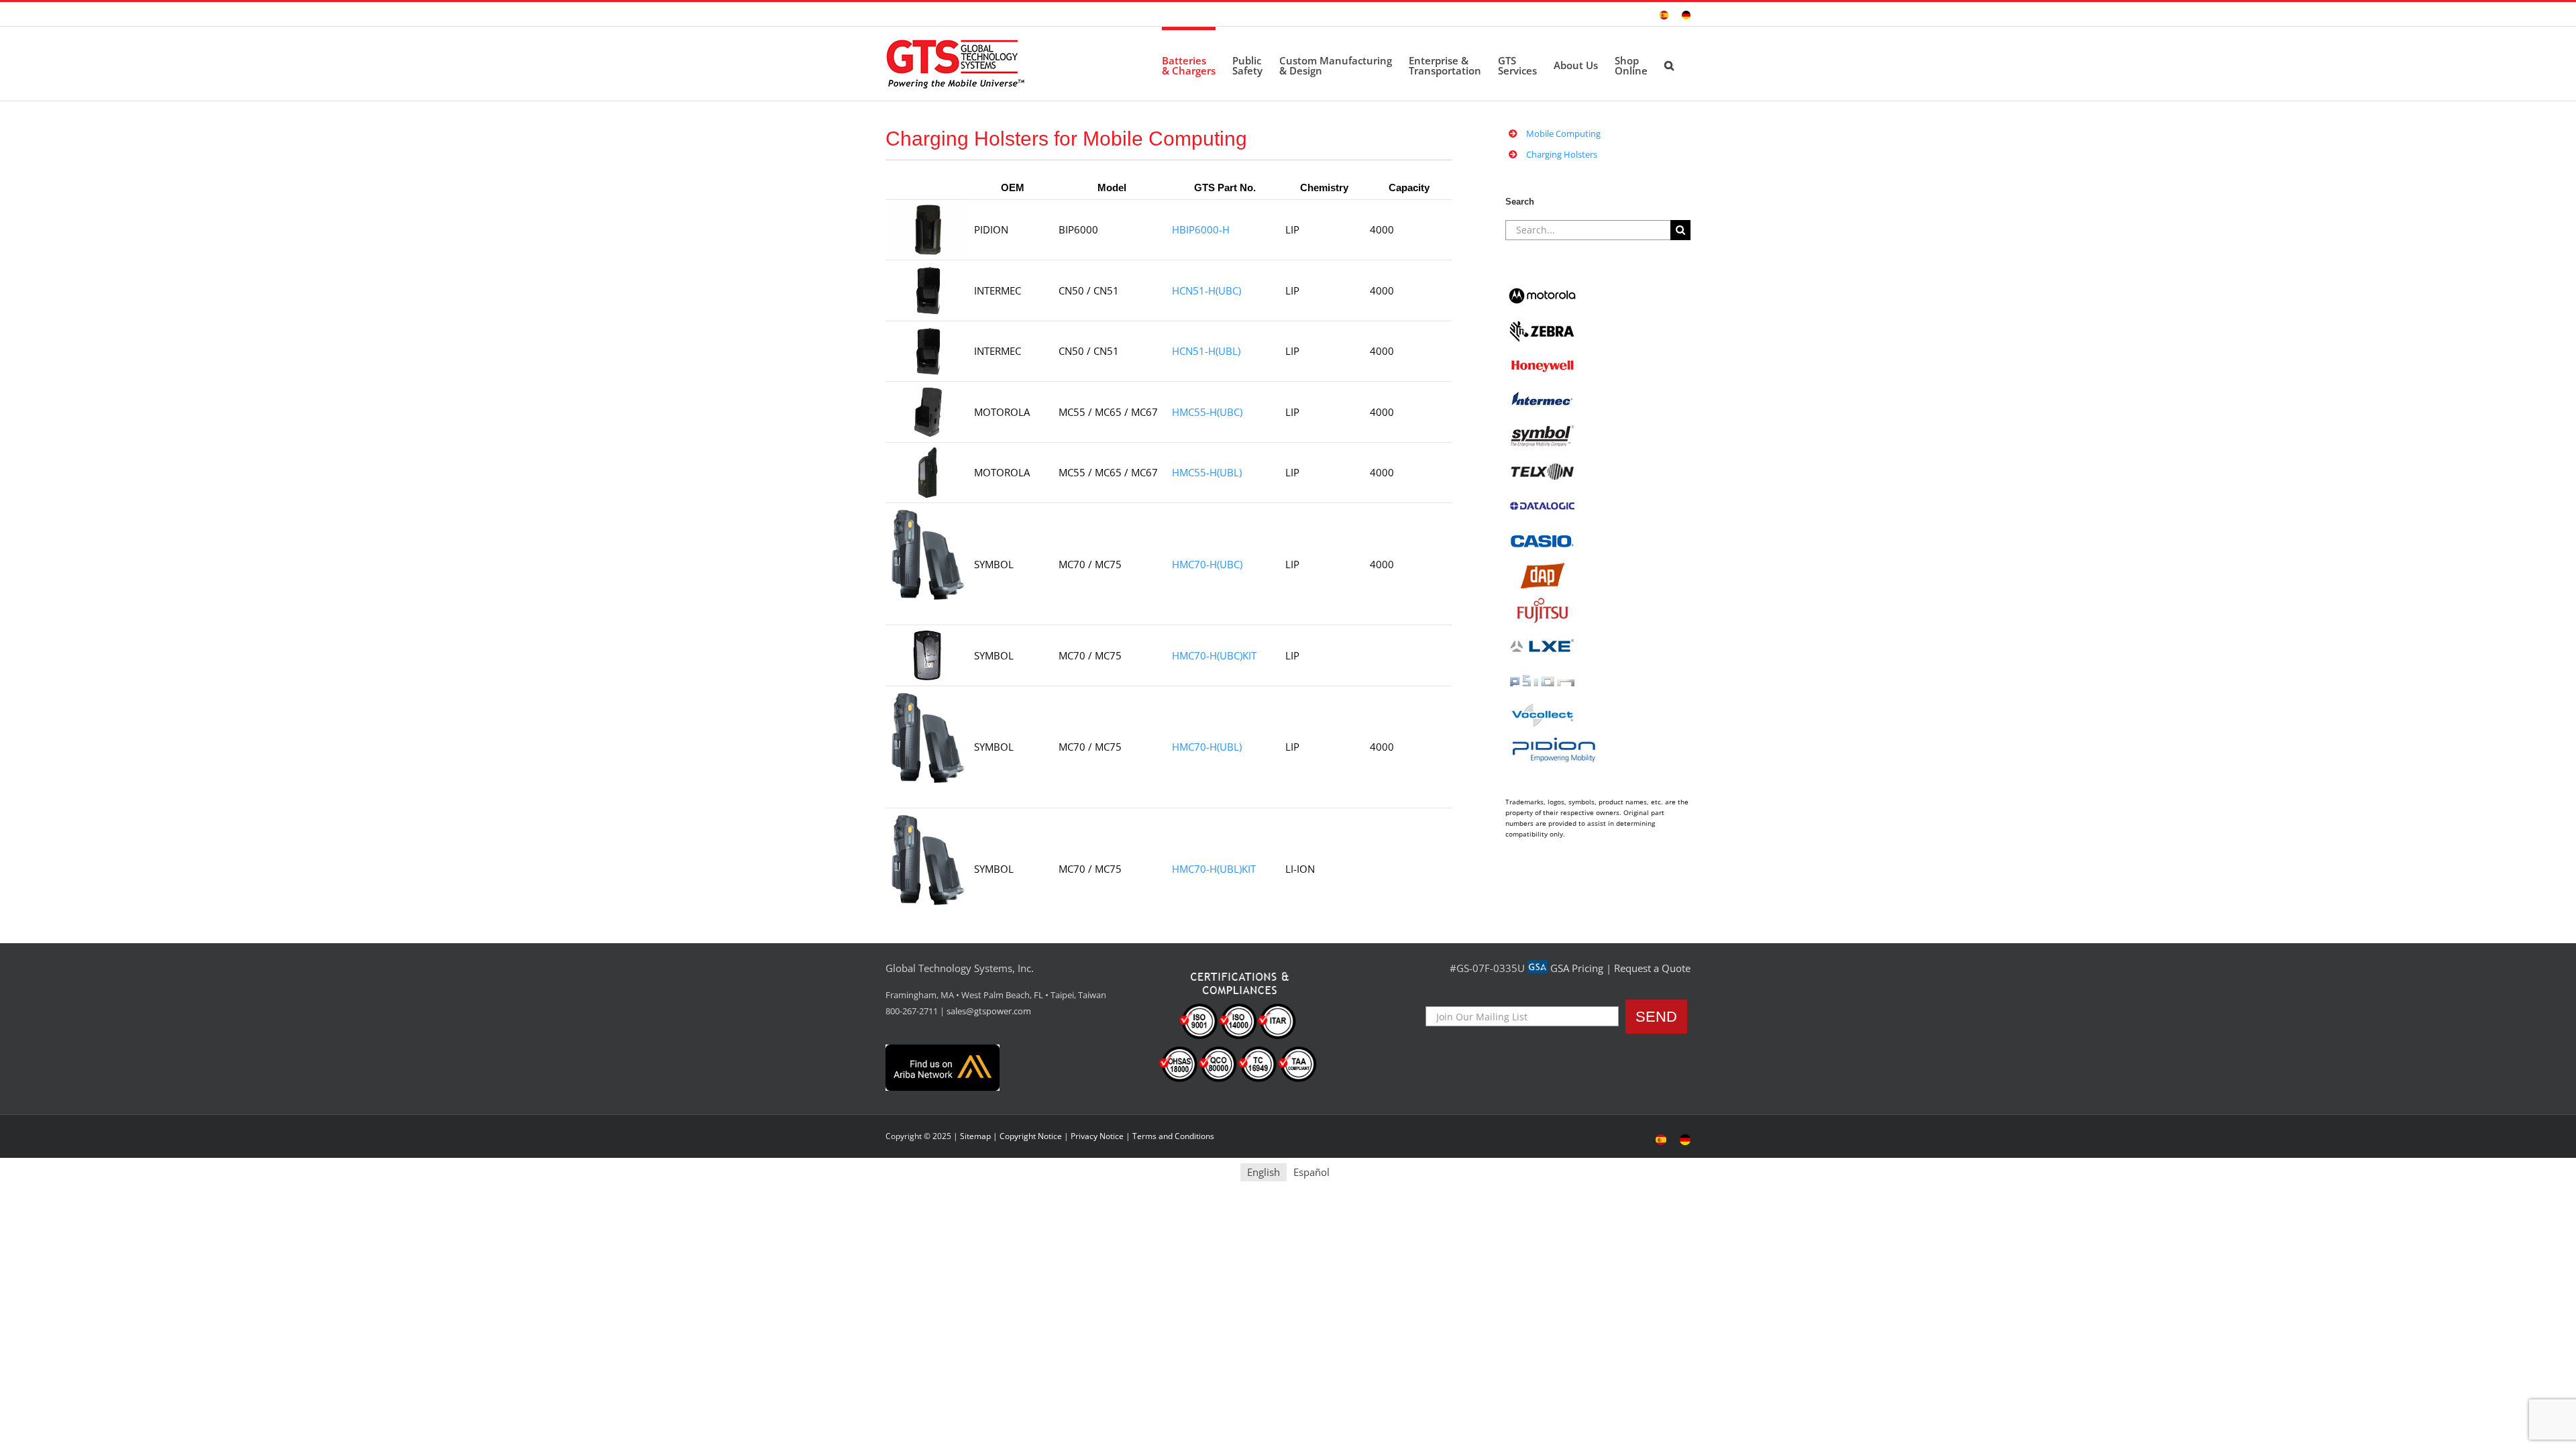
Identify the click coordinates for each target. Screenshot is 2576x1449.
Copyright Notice (1031, 1136)
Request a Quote (1652, 968)
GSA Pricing (1577, 968)
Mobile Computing (1563, 133)
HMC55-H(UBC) (1207, 412)
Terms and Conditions (1173, 1136)
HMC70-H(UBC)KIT (1214, 655)
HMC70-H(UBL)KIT (1214, 869)
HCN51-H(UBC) (1206, 290)
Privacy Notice (1097, 1136)
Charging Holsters (1562, 154)
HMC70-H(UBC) (1207, 564)
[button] (1669, 64)
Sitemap (975, 1136)
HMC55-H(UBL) (1207, 472)
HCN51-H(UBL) (1206, 351)
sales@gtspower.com (989, 1011)
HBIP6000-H (1201, 229)
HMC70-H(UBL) (1207, 747)
